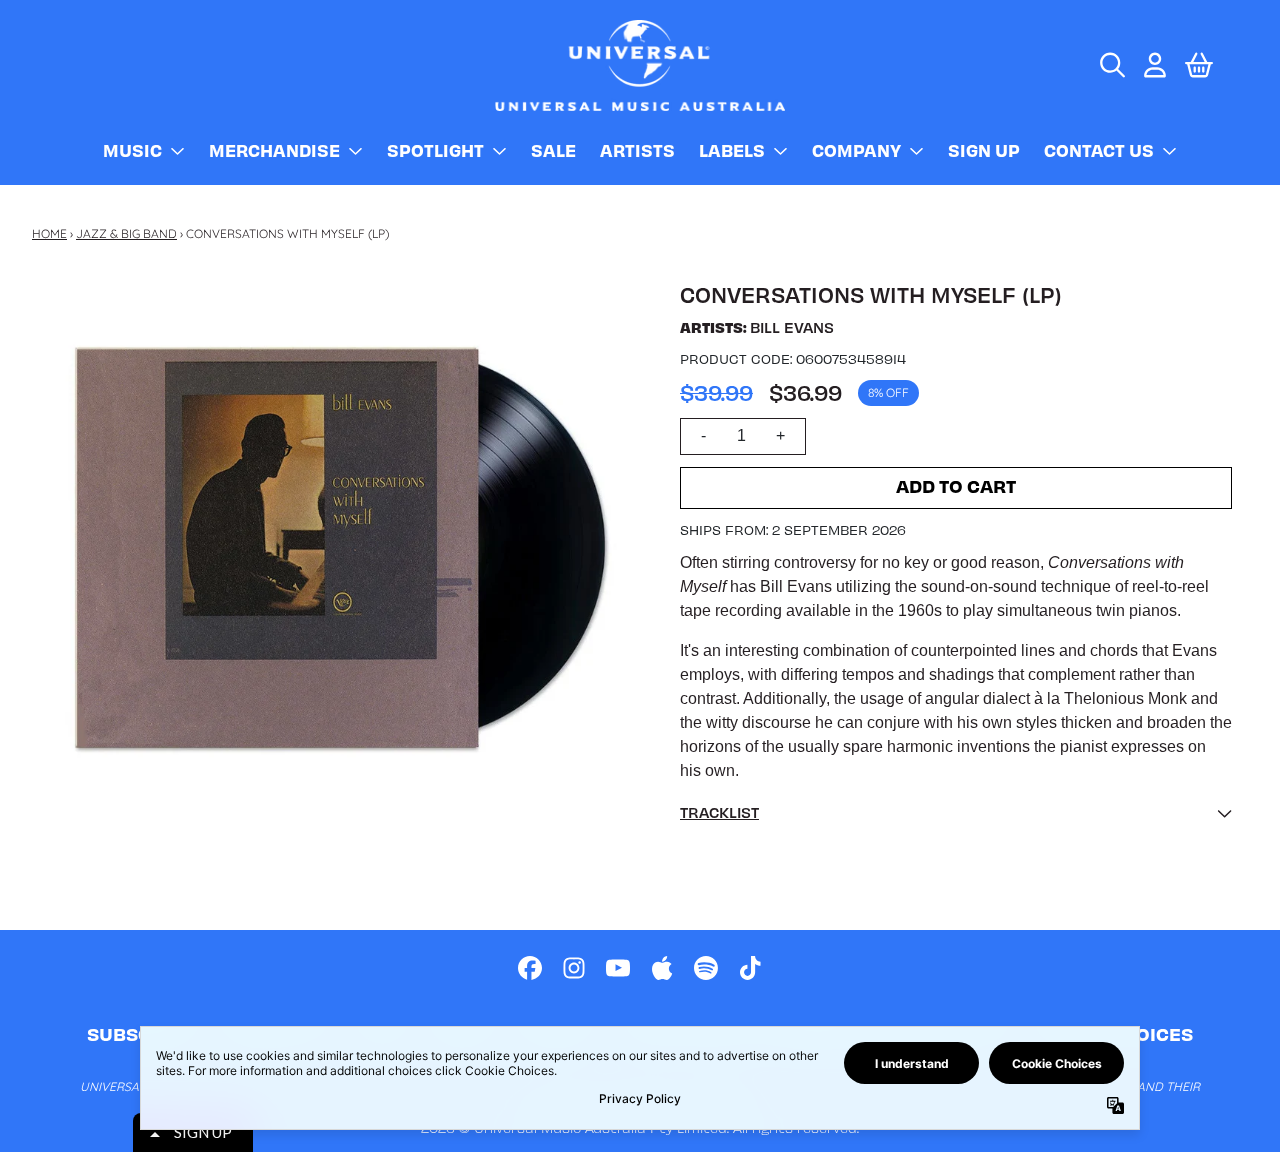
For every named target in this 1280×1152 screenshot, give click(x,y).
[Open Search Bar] (1111, 65)
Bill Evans (792, 327)
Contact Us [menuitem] (1099, 150)
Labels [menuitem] (732, 150)
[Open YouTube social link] (618, 968)
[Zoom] (344, 547)
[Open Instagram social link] (574, 968)
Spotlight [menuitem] (435, 150)
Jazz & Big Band (126, 233)
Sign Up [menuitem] (984, 150)
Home (49, 233)
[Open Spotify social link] (706, 968)
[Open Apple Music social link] (662, 968)
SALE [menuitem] (553, 150)
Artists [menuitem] (637, 150)
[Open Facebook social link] (530, 968)
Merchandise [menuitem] (274, 150)
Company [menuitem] (856, 150)
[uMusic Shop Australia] (640, 65)
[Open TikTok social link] (750, 968)
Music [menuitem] (132, 150)
